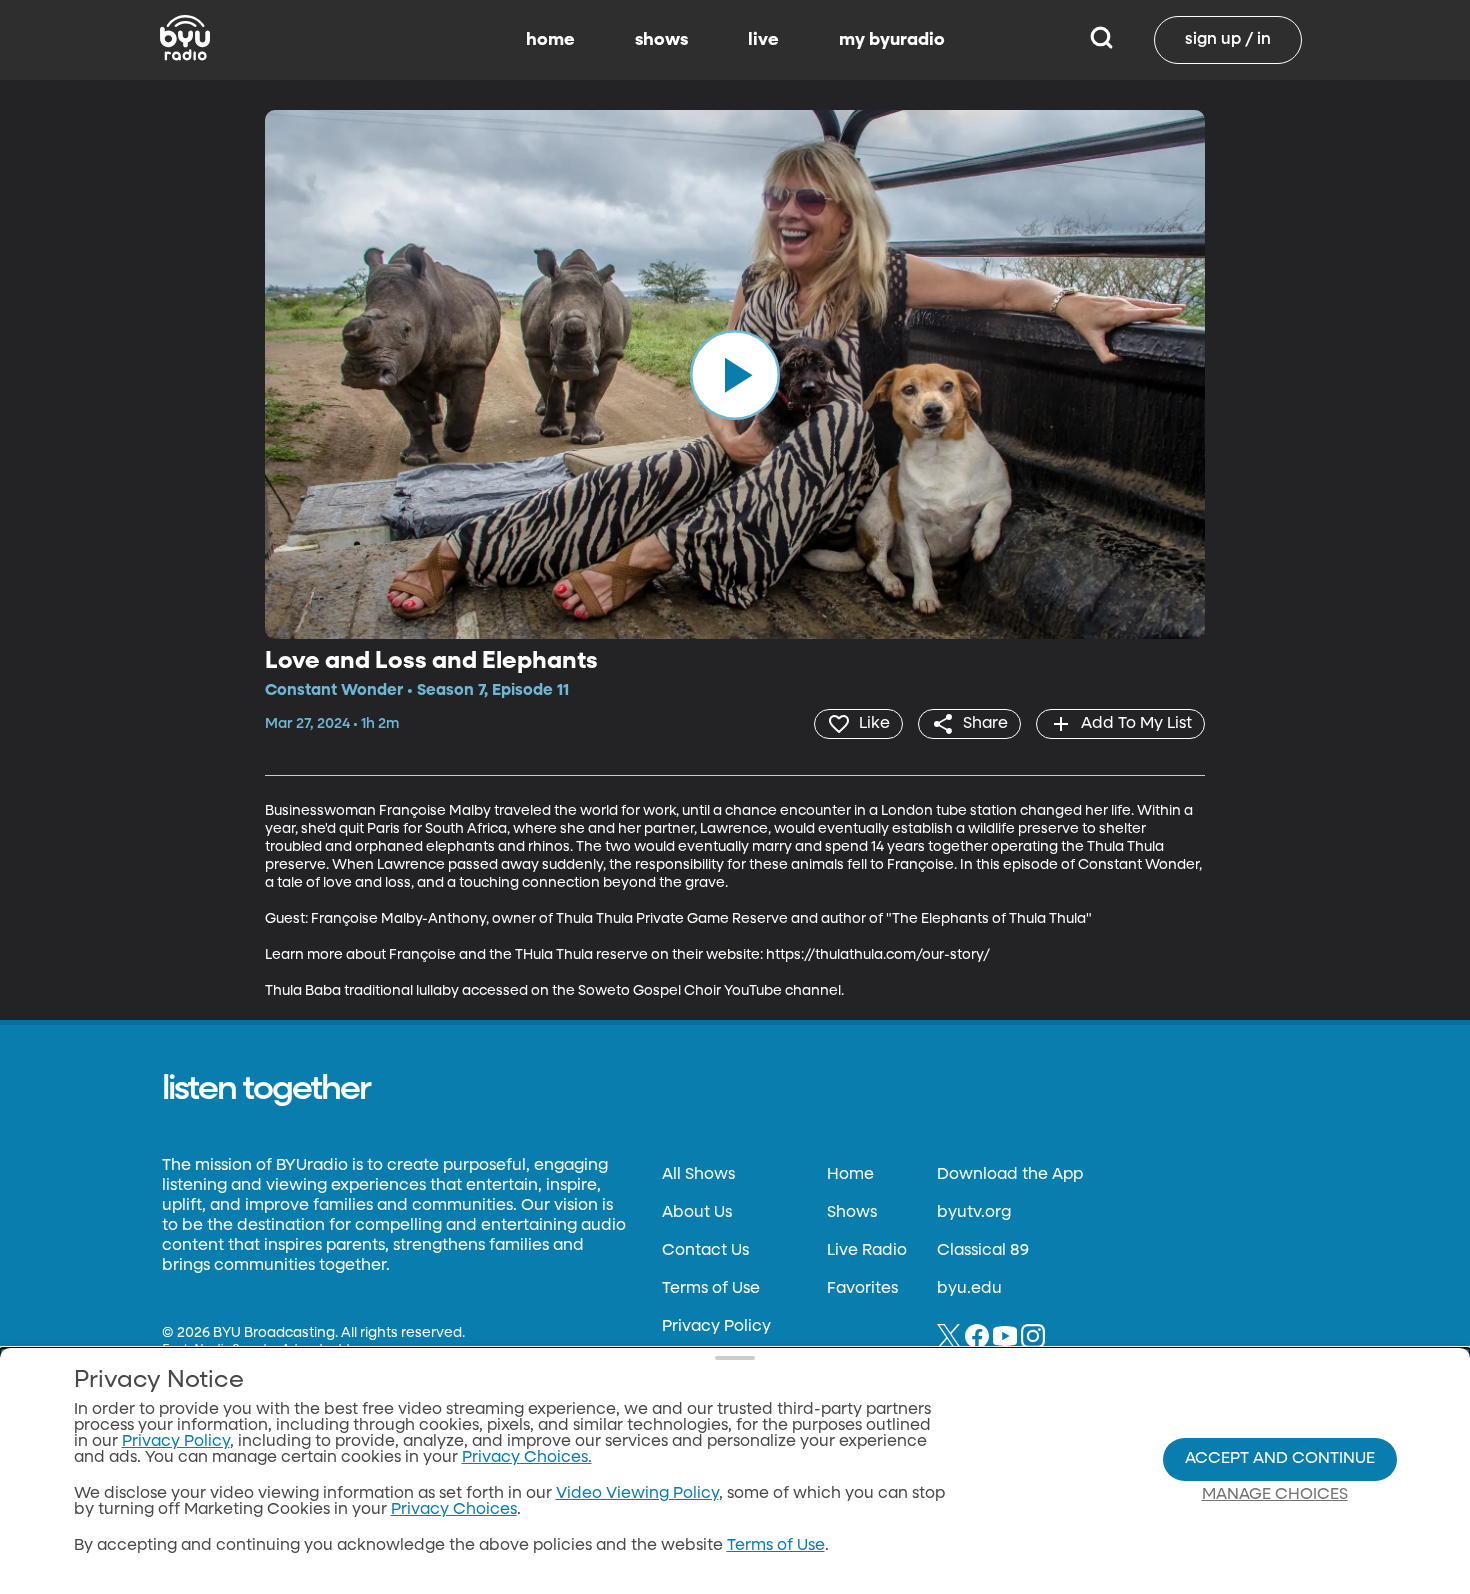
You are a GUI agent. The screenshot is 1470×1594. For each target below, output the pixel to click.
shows (661, 40)
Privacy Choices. (527, 1458)
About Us (697, 1213)
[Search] (1101, 40)
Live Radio (867, 1251)
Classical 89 (983, 1251)
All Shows (698, 1175)
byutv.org (974, 1213)
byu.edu (969, 1289)
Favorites (862, 1289)
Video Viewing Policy (637, 1494)
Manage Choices (1275, 1495)
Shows (852, 1213)
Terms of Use (711, 1289)
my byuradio (892, 40)
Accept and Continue (1280, 1459)
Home (850, 1175)
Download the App (1010, 1175)
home (550, 40)
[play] (735, 374)
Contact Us (705, 1251)
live (763, 40)
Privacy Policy (716, 1327)
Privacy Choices (454, 1510)
